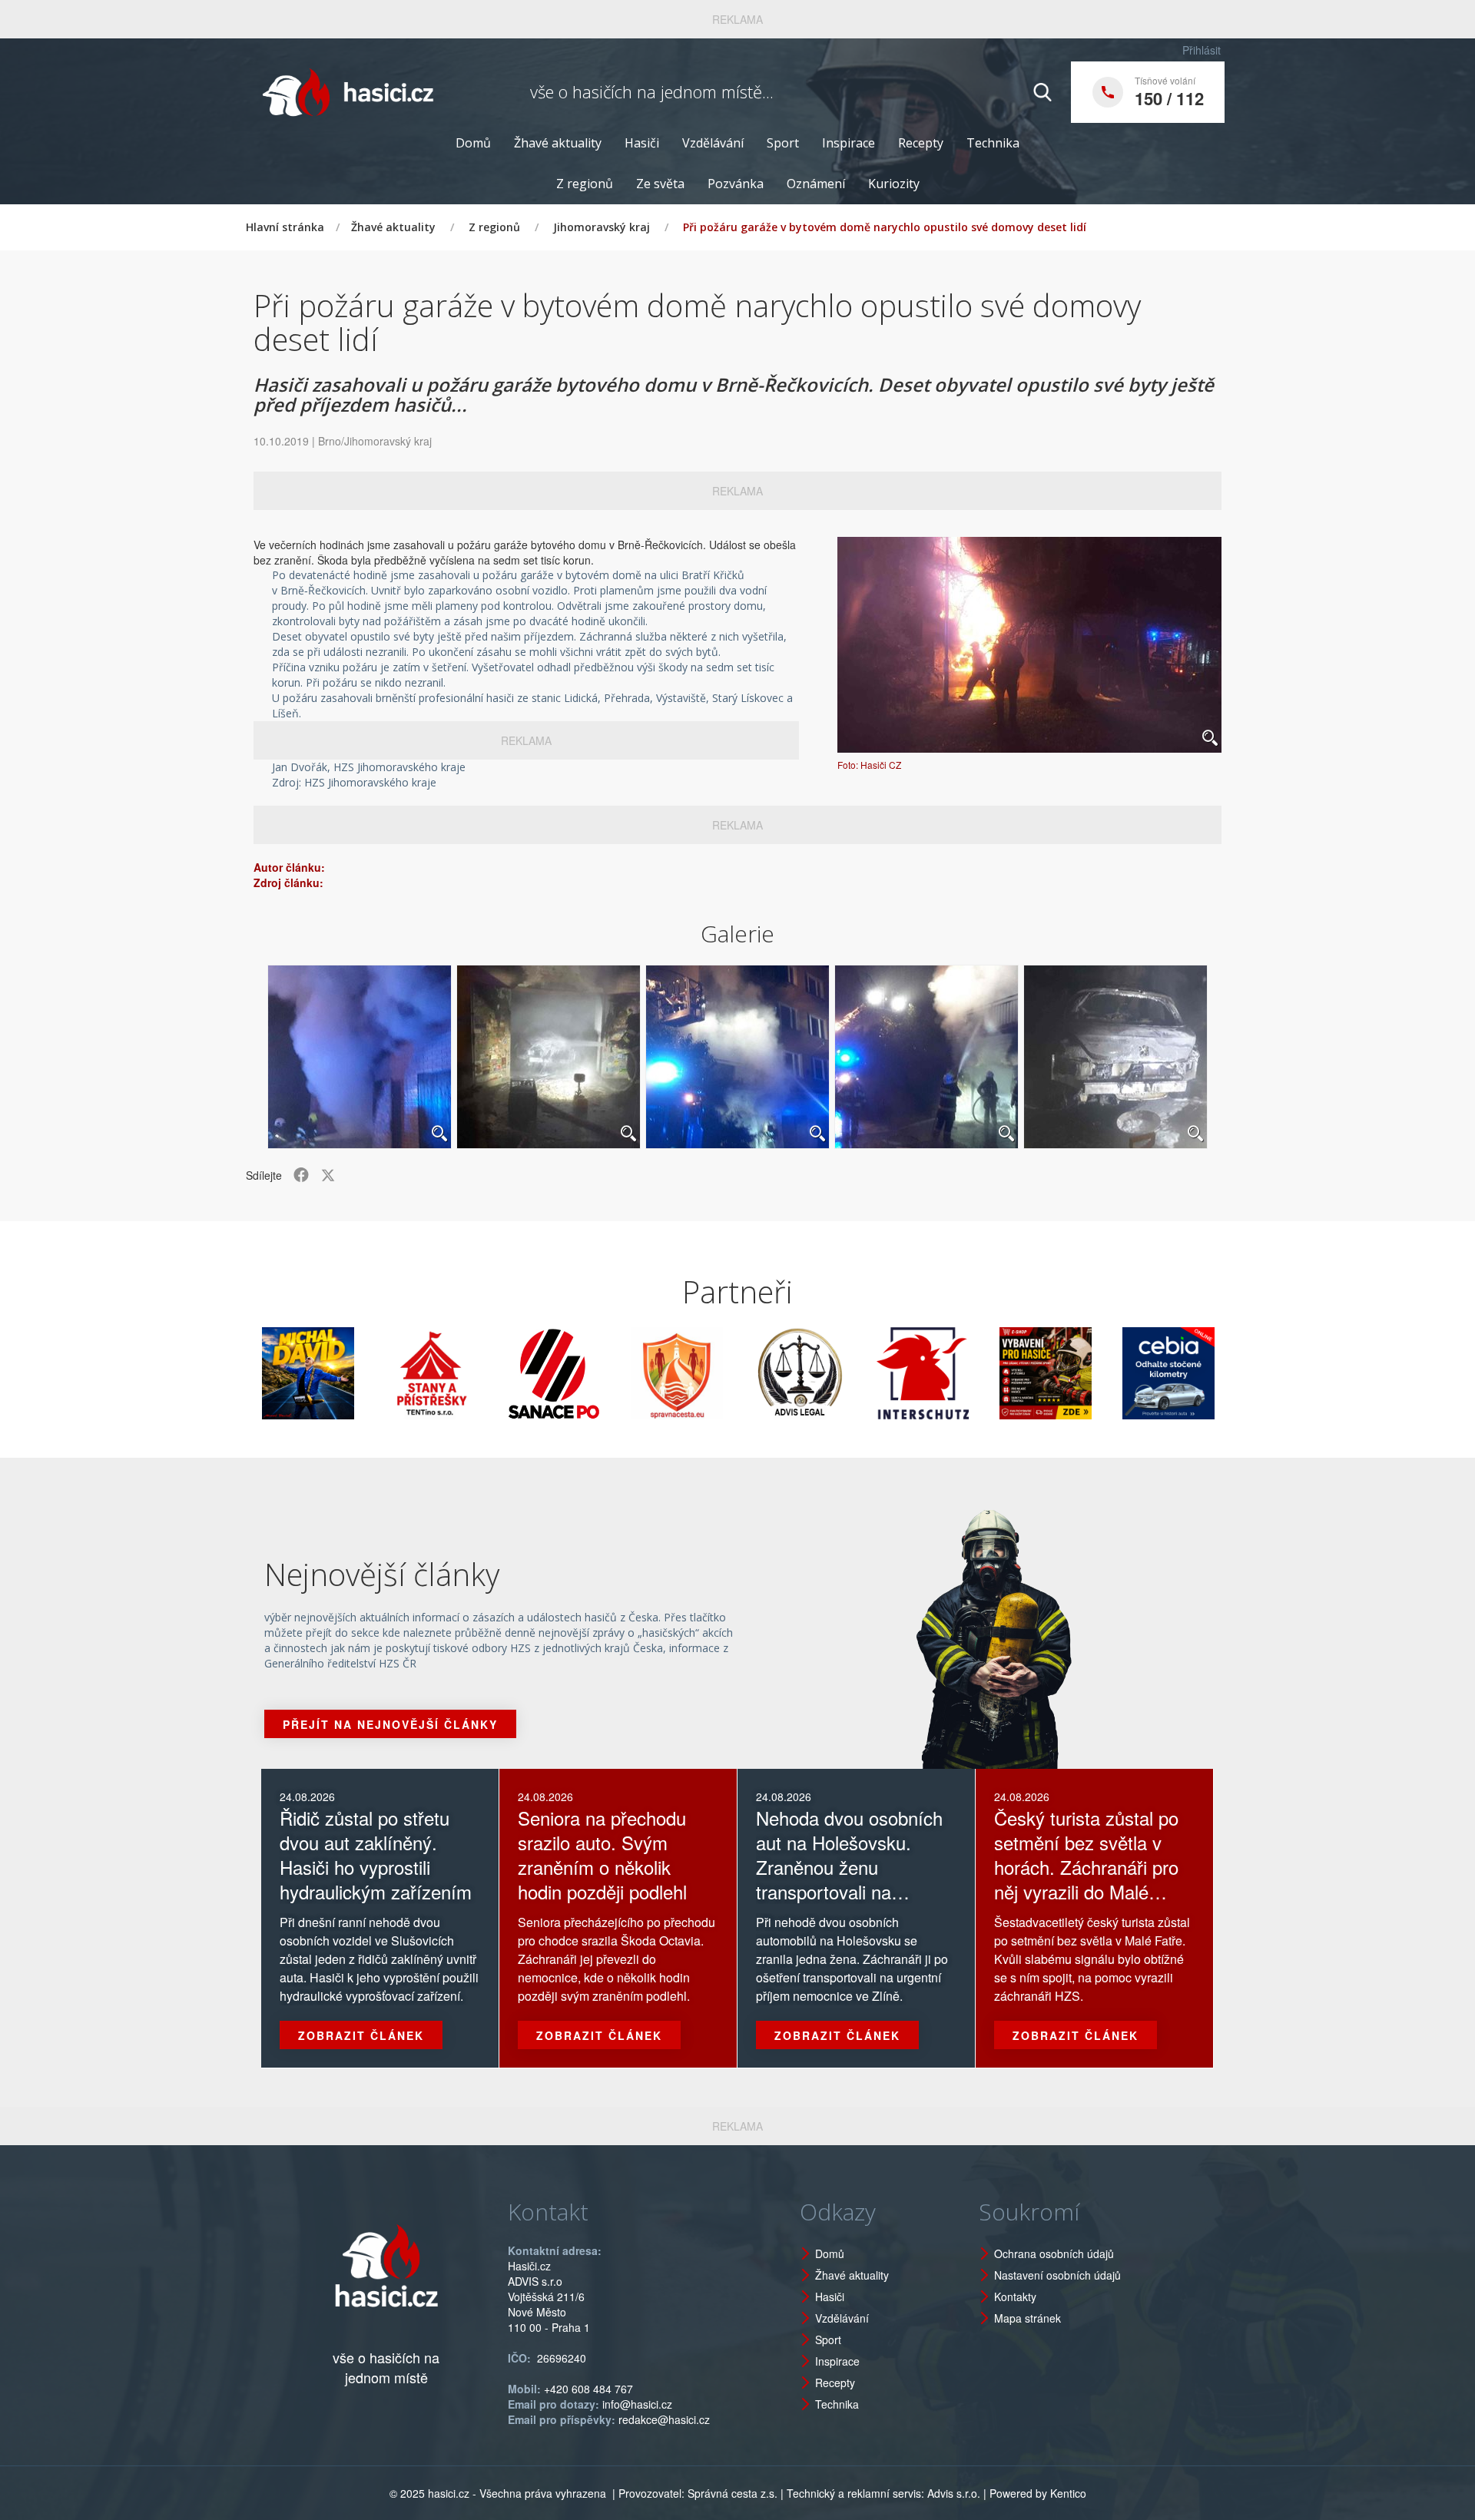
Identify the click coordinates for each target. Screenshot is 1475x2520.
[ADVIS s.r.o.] (721, 1373)
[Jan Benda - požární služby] (966, 1373)
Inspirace (849, 143)
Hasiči (642, 143)
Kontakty (1015, 2296)
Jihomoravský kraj (602, 227)
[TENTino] (352, 1373)
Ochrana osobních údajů (1054, 2253)
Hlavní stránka (285, 227)
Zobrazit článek (361, 2035)
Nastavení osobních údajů (1057, 2275)
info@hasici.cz (637, 2404)
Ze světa (660, 184)
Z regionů (585, 184)
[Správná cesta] (598, 1373)
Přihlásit (1202, 50)
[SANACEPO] (475, 1373)
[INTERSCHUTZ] (844, 1373)
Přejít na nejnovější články (390, 1724)
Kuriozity (894, 184)
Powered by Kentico (1038, 2493)
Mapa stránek (1028, 2318)
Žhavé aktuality (558, 143)
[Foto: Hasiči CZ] (1029, 645)
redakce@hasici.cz (664, 2419)
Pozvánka (736, 184)
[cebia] (1089, 1373)
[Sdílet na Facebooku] (301, 1175)
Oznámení (816, 184)
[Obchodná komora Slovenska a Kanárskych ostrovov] (1212, 1373)
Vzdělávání (713, 143)
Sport (783, 143)
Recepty (921, 143)
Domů (473, 143)
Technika (993, 143)
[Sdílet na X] (328, 1175)
